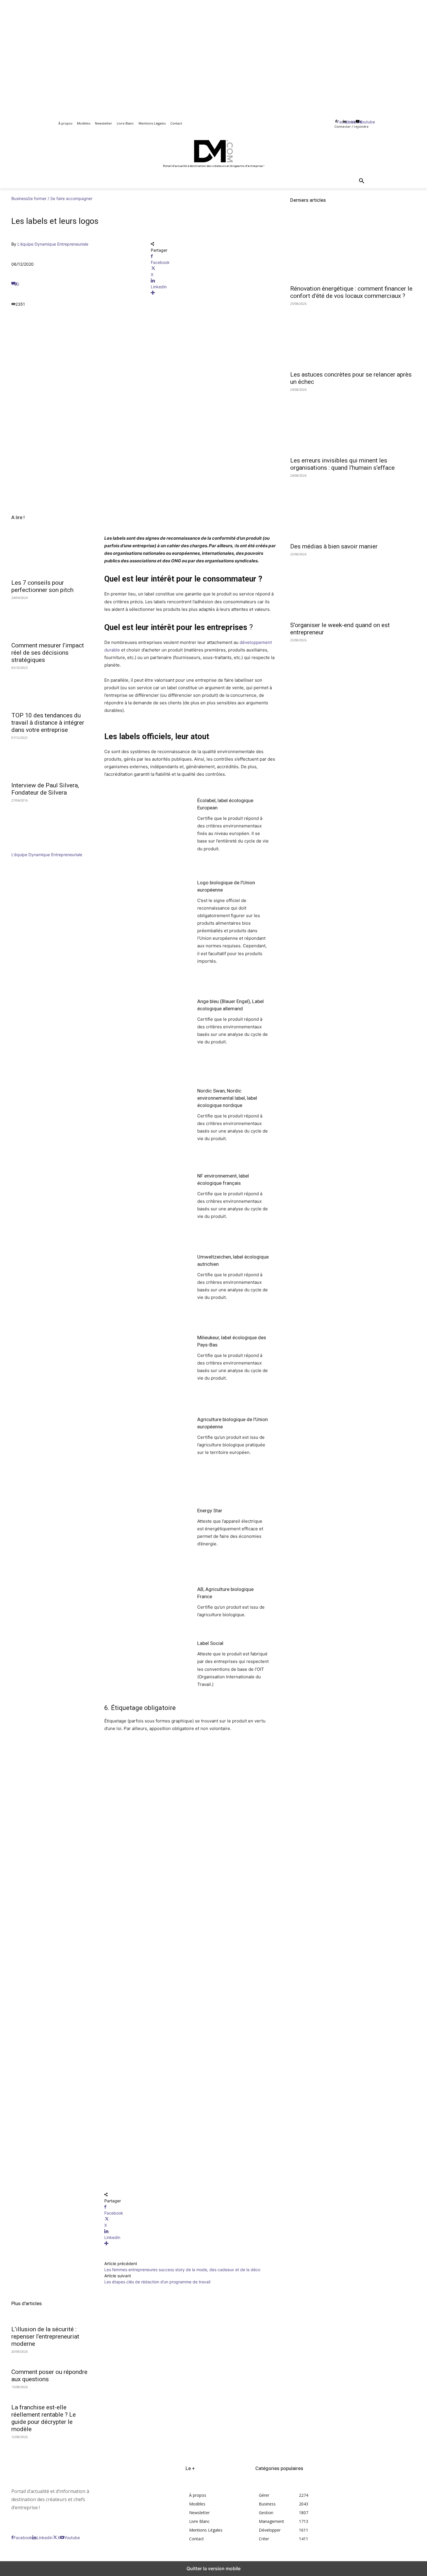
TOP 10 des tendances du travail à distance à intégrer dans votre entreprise (48, 723)
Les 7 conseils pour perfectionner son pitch (42, 586)
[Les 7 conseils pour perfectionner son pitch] (51, 556)
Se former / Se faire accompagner (60, 198)
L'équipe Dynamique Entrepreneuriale (53, 244)
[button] (362, 181)
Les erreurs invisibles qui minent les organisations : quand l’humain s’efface (342, 464)
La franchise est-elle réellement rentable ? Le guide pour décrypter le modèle (44, 2418)
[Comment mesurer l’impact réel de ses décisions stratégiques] (51, 618)
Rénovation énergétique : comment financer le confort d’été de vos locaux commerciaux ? (351, 292)
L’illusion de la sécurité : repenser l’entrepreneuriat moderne (45, 2336)
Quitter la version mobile (214, 2568)
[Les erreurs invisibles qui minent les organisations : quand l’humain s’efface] (353, 422)
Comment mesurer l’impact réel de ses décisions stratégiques (48, 653)
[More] (214, 293)
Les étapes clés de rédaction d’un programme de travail (157, 2282)
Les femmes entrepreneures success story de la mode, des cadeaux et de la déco (182, 2270)
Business (20, 198)
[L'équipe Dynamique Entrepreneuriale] (29, 848)
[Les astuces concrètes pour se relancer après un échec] (353, 336)
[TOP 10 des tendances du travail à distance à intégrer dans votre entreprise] (51, 688)
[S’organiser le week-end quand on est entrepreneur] (353, 586)
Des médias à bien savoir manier (334, 546)
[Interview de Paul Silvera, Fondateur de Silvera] (51, 758)
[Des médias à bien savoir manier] (353, 508)
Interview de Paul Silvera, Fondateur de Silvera (45, 789)
